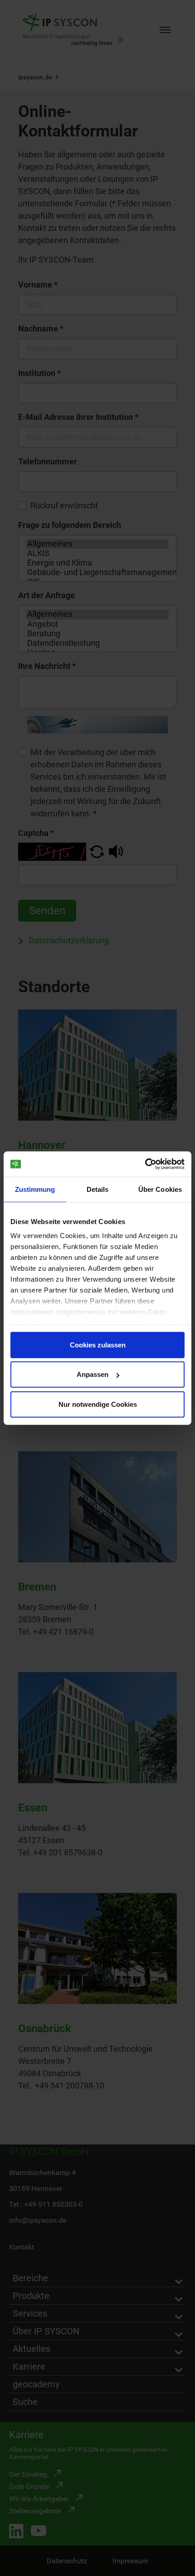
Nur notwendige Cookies (98, 1404)
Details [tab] (98, 1189)
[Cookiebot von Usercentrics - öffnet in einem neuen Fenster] (145, 1164)
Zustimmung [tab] (35, 1189)
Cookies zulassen (98, 1344)
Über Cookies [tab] (160, 1189)
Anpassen (93, 1374)
